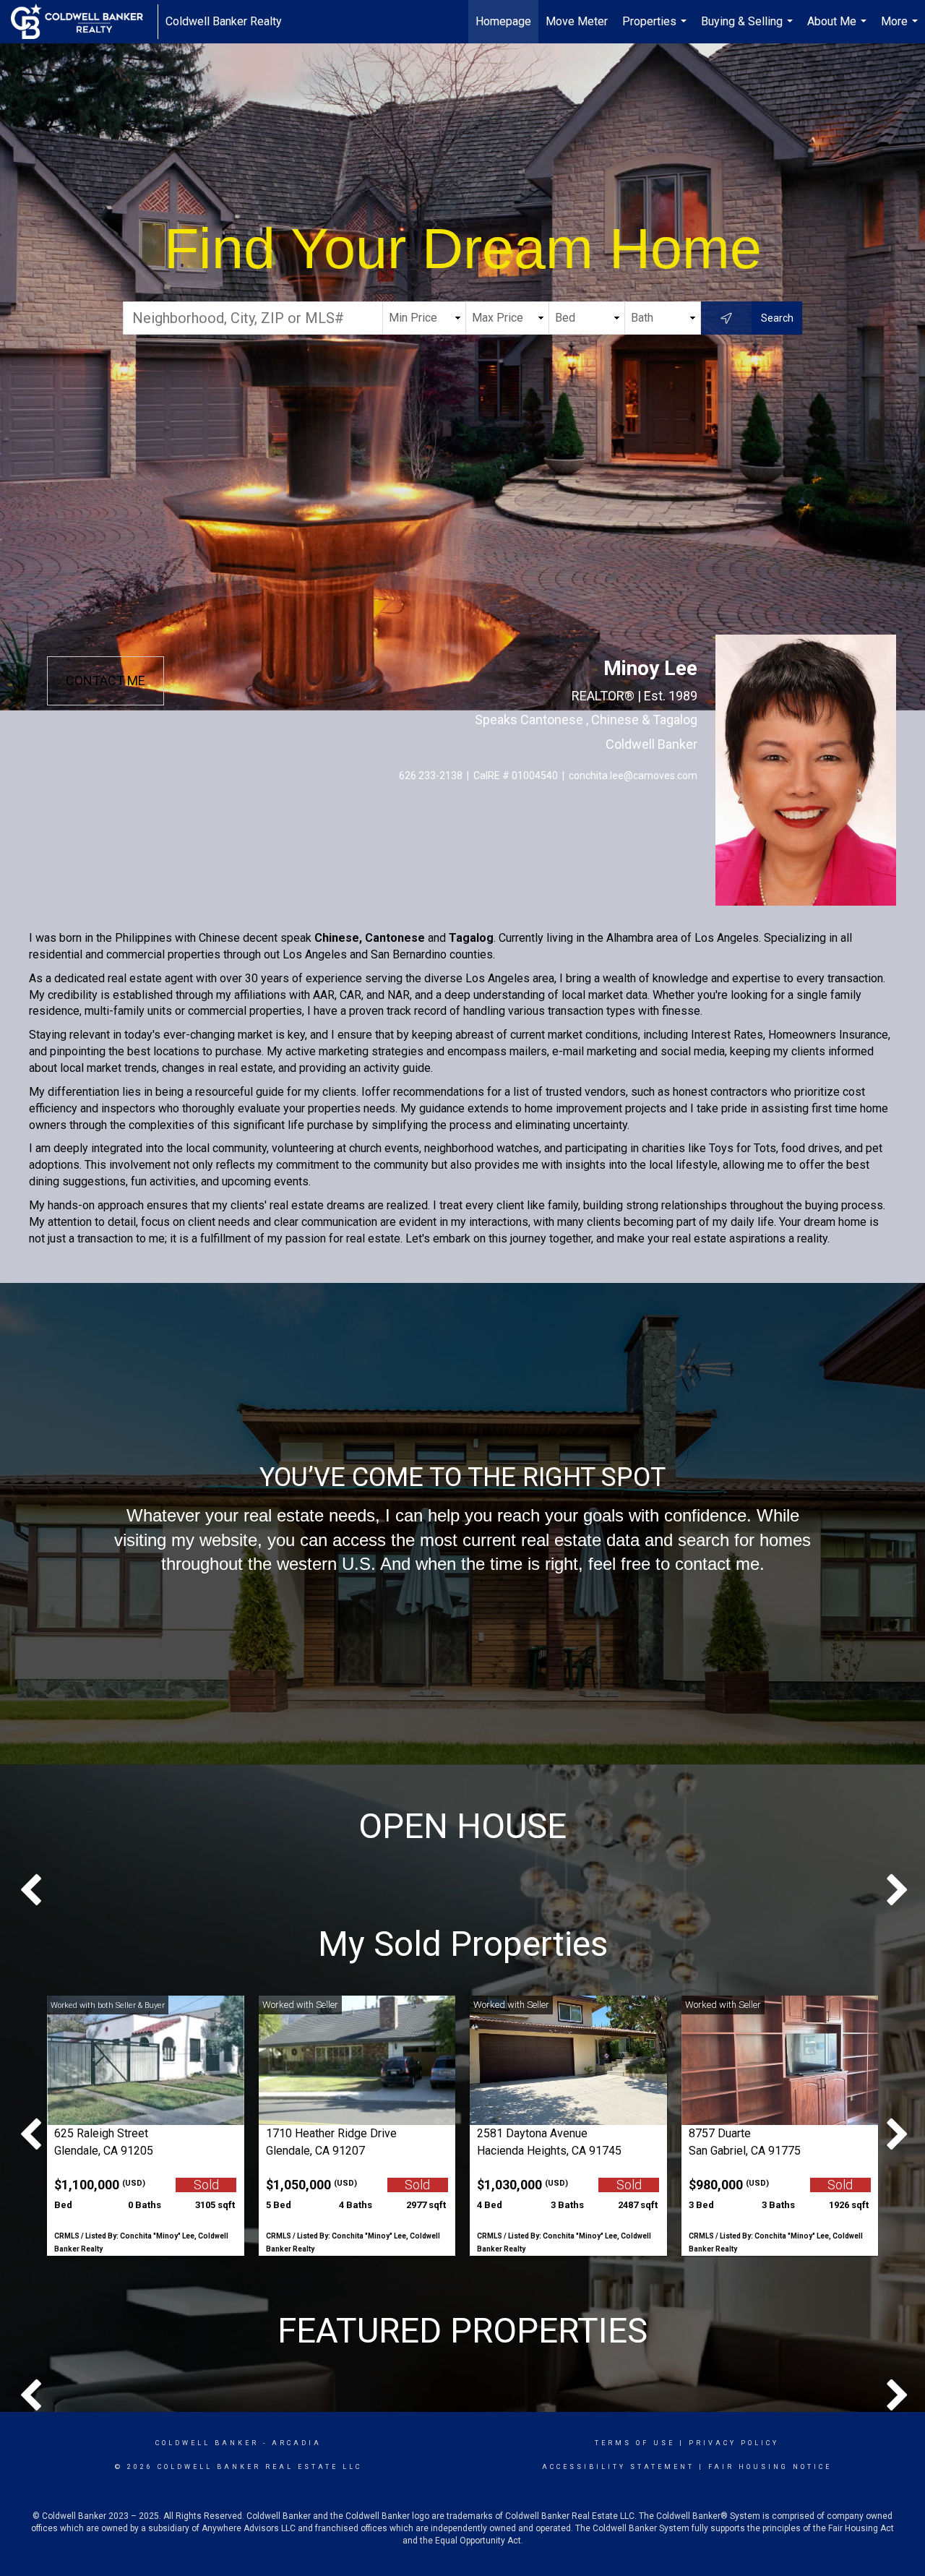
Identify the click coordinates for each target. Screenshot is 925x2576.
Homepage (503, 21)
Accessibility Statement (618, 2467)
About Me (839, 29)
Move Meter (577, 21)
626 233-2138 (431, 776)
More (901, 29)
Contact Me (106, 681)
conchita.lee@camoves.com (633, 776)
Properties (656, 29)
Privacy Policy (734, 2443)
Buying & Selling (749, 29)
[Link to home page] (84, 22)
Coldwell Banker (207, 2443)
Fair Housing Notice (770, 2467)
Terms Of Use (635, 2443)
